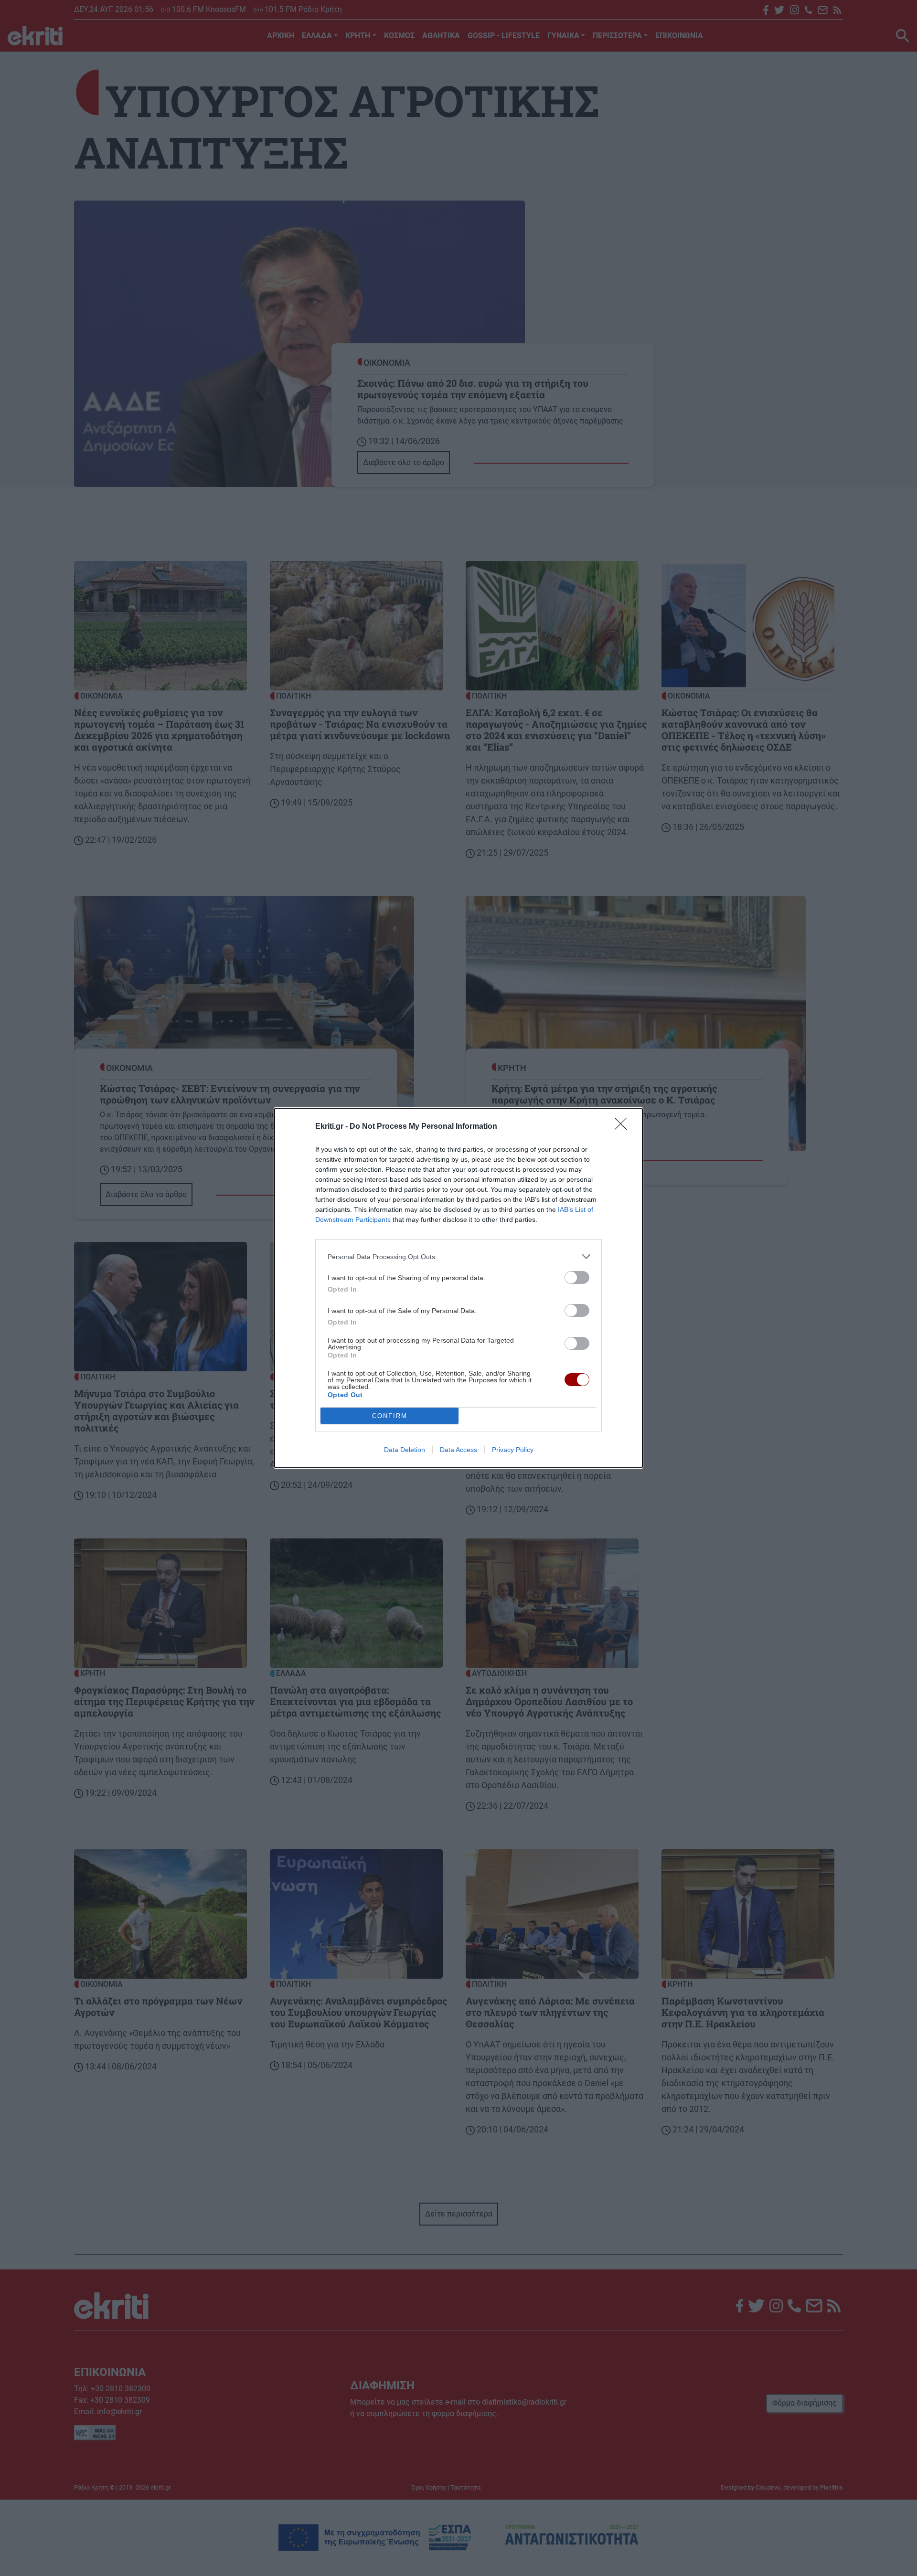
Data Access (458, 1450)
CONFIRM (390, 1416)
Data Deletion (405, 1450)
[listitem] (458, 1256)
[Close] (624, 1127)
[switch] (577, 1277)
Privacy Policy (513, 1450)
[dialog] (458, 1288)
